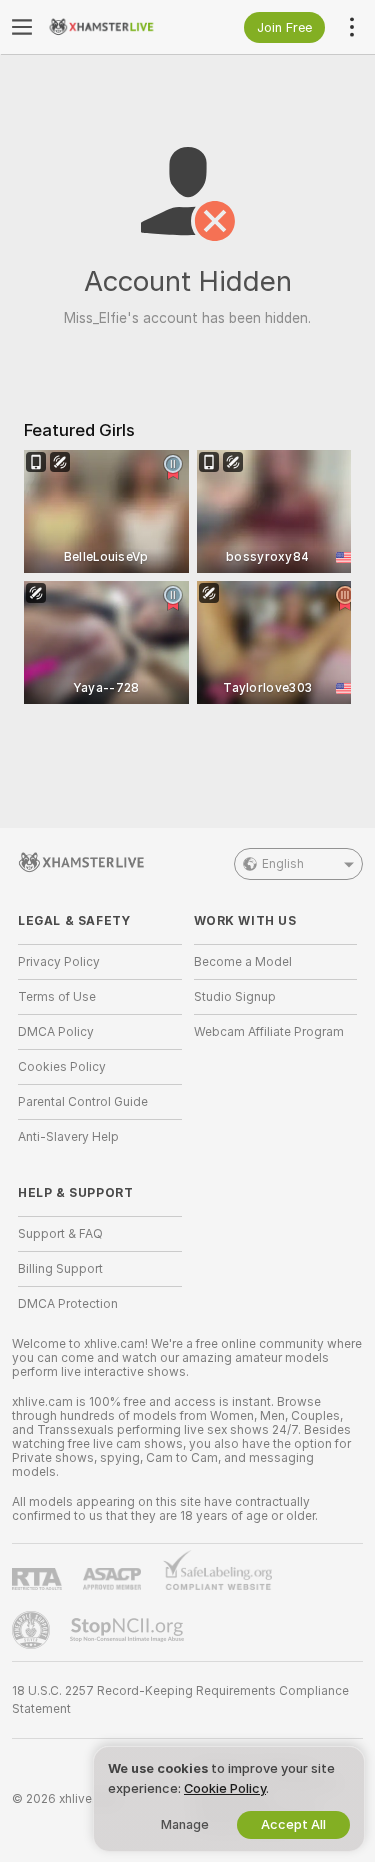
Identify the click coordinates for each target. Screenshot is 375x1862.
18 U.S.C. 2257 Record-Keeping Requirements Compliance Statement (180, 1700)
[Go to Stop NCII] (129, 1630)
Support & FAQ (60, 1234)
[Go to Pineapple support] (33, 1630)
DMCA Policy (56, 1032)
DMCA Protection (68, 1304)
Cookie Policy (225, 1788)
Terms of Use (57, 997)
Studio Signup (235, 997)
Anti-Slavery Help (68, 1137)
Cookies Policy (62, 1067)
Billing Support (60, 1269)
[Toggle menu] (22, 27)
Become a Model (243, 962)
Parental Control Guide (83, 1102)
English (283, 864)
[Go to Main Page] (116, 27)
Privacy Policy (59, 962)
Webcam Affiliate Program (269, 1032)
